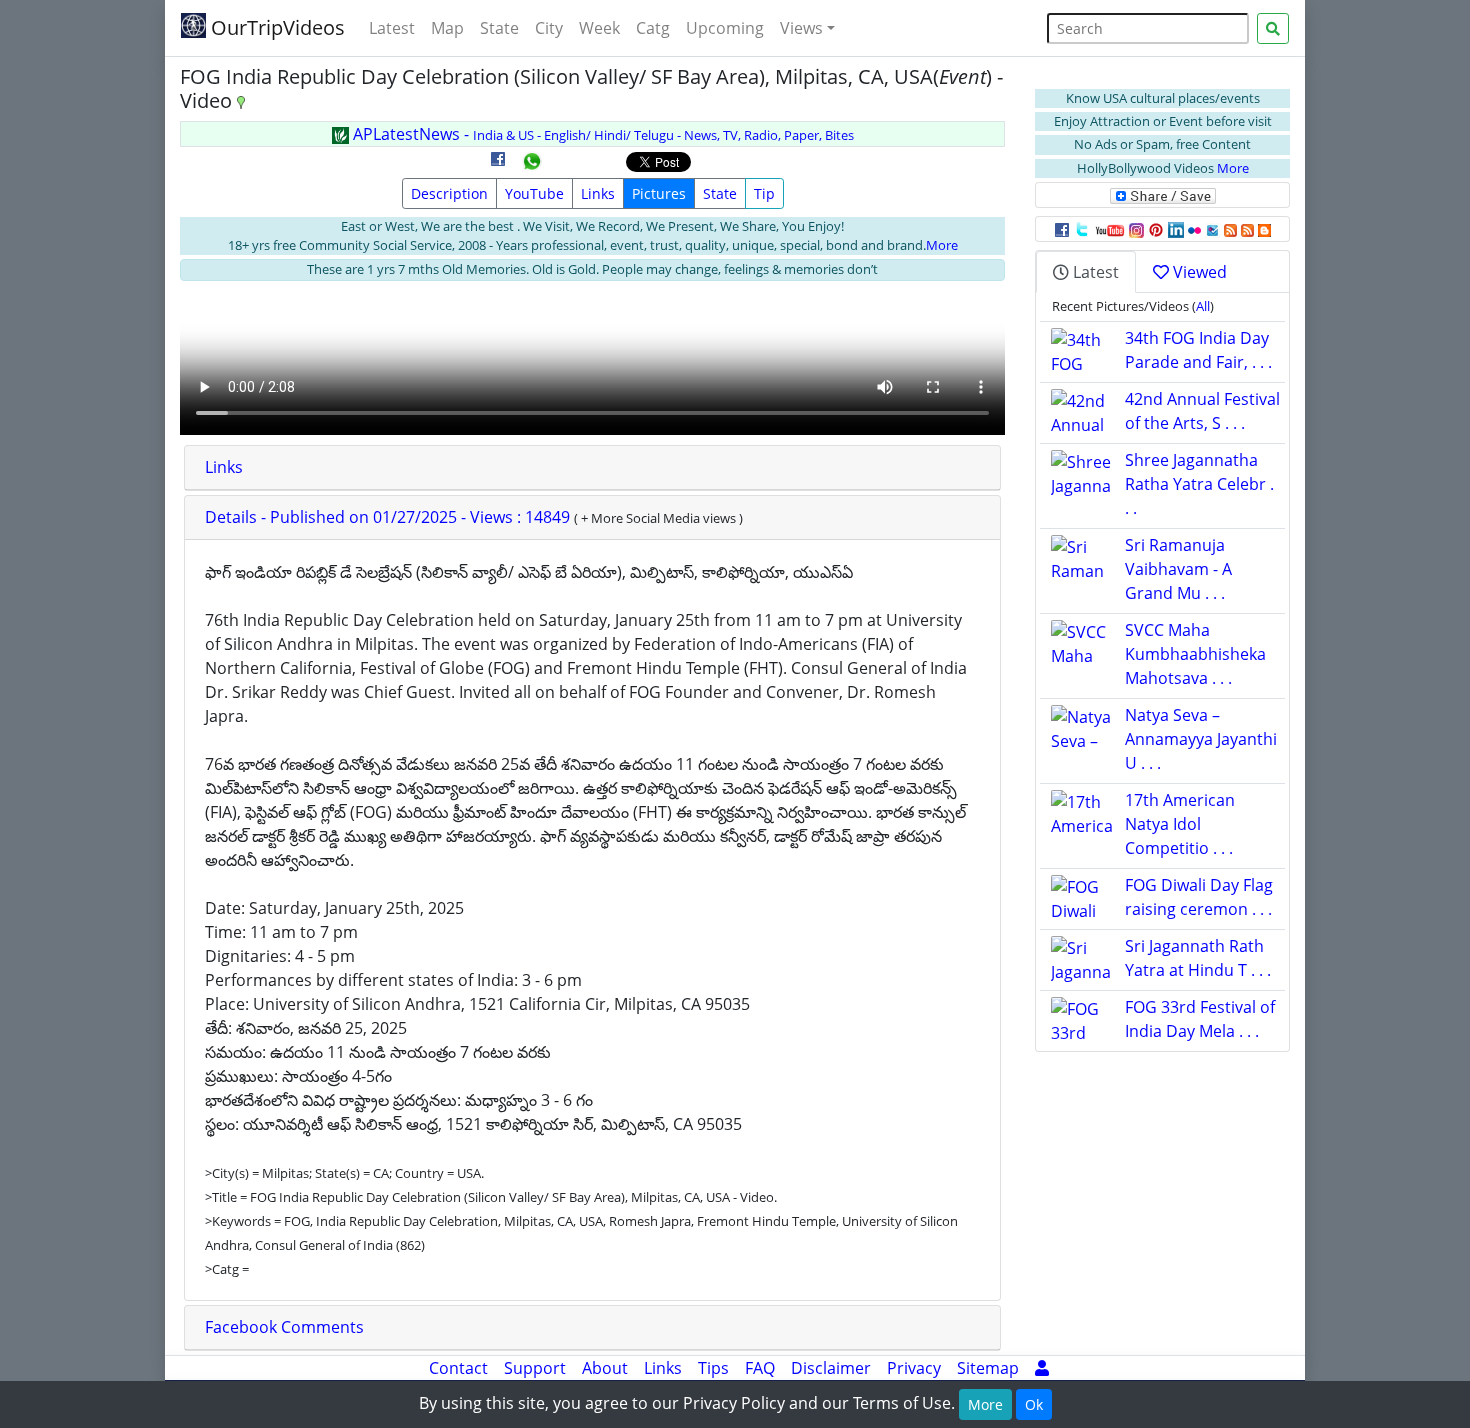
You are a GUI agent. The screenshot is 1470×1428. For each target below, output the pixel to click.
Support (535, 1368)
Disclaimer (831, 1368)
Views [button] (801, 28)
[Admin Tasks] (1042, 1368)
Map (447, 28)
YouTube (534, 193)
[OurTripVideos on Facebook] (1062, 229)
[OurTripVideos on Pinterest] (1156, 229)
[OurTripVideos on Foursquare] (1212, 229)
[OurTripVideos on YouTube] (1109, 229)
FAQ (760, 1368)
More (942, 245)
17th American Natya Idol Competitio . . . (1180, 824)
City (549, 28)
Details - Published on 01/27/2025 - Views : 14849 (389, 517)
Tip (764, 193)
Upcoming (725, 28)
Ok (1034, 1404)
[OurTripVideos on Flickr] (1194, 229)
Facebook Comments (284, 1327)
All (1203, 306)
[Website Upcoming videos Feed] (1247, 229)
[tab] (592, 468)
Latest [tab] (1094, 272)
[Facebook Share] (498, 166)
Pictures (659, 193)
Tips (713, 1368)
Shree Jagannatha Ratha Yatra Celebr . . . (1199, 484)
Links (598, 193)
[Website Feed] (1230, 229)
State (499, 28)
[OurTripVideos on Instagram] (1136, 229)
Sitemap (988, 1368)
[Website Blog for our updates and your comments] (1264, 229)
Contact (458, 1368)
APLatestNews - (601, 134)
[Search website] (1273, 28)
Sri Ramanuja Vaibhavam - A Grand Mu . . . (1178, 569)
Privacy (914, 1368)
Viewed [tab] (1198, 272)
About (605, 1368)
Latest (392, 28)
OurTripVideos (275, 27)
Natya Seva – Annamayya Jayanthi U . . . (1201, 739)
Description (449, 193)
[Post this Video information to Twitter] (1082, 229)
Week (599, 28)
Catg (653, 28)
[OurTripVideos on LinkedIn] (1176, 229)
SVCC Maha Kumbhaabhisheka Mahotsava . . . (1195, 654)
